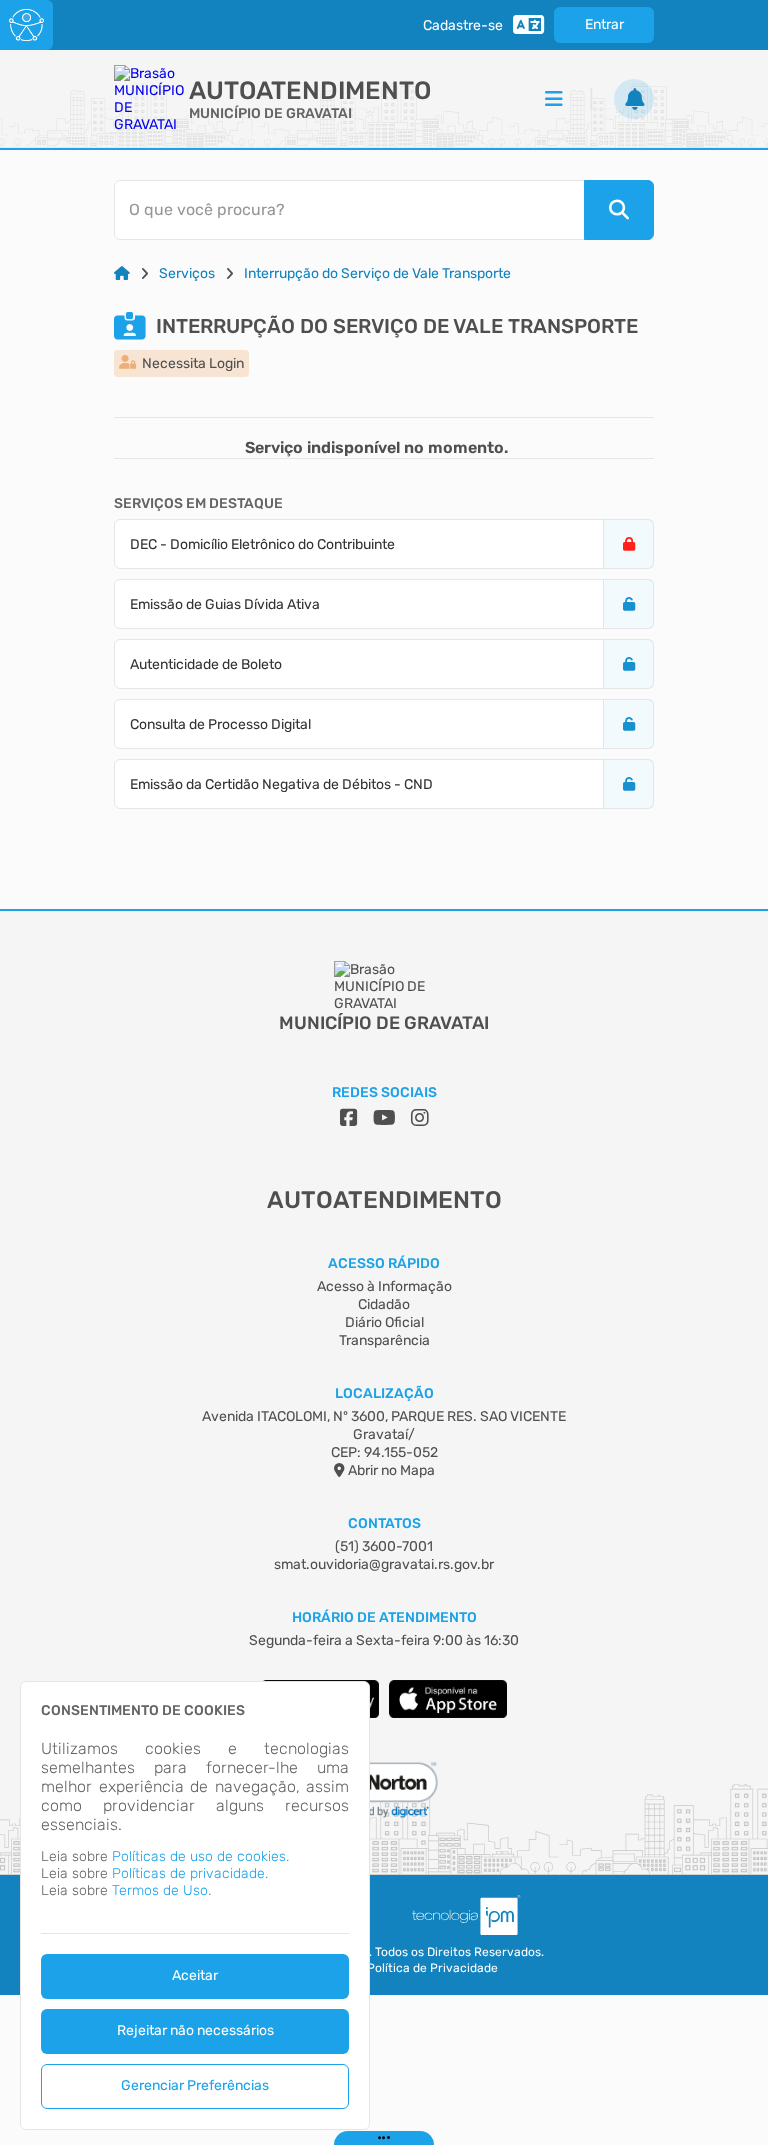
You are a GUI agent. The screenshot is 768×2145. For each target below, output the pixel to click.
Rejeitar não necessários (195, 2030)
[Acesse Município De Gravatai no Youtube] (384, 1118)
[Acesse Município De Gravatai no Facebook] (349, 1118)
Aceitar (195, 1975)
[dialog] (195, 1905)
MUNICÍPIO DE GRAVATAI (270, 113)
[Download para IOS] (448, 1713)
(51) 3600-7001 (384, 1546)
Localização (384, 1393)
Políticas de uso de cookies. (200, 1856)
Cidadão (384, 1304)
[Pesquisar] (619, 210)
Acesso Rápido (384, 1263)
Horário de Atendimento (384, 1617)
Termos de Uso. (161, 1890)
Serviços (187, 273)
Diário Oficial (384, 1322)
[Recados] (634, 99)
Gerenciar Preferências (195, 2085)
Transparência (384, 1340)
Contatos (384, 1523)
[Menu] (554, 99)
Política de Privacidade (432, 1968)
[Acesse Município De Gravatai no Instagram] (420, 1118)
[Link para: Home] (122, 273)
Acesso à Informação (384, 1286)
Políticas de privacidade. (190, 1873)
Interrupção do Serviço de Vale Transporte (377, 273)
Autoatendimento (310, 90)
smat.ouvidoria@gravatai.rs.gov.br (384, 1564)
